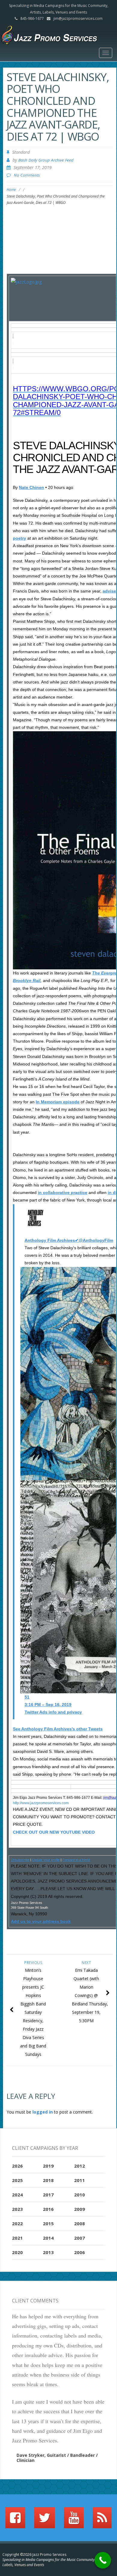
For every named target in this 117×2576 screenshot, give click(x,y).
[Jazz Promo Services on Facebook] (15, 2520)
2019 (48, 2166)
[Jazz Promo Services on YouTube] (74, 2520)
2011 (79, 2180)
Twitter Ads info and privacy (53, 1712)
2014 (48, 2238)
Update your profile (46, 1860)
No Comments (27, 175)
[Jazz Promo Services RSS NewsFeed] (102, 2520)
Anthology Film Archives (50, 1240)
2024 (17, 2195)
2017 (48, 2195)
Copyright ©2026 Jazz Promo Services (34, 2555)
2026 (17, 2166)
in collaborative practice (63, 1193)
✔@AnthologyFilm (94, 1240)
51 (27, 1697)
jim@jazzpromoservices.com (78, 18)
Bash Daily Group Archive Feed (46, 160)
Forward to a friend (76, 1860)
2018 (48, 2180)
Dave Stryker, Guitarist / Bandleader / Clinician (57, 2458)
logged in (43, 2112)
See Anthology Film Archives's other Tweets (58, 1729)
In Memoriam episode (58, 1102)
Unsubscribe (20, 1860)
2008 (79, 2223)
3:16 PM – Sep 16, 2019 (48, 1705)
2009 (79, 2209)
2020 (17, 2252)
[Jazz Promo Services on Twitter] (45, 2520)
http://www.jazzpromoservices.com (41, 1803)
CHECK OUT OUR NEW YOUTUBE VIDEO (54, 1832)
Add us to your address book (41, 1921)
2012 (79, 2166)
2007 (79, 2238)
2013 (48, 2252)
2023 (17, 2209)
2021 (17, 2238)
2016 (48, 2209)
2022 (17, 2223)
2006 (79, 2252)
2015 (48, 2223)
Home (11, 190)
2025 (17, 2180)
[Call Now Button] (103, 2560)
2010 (79, 2195)
